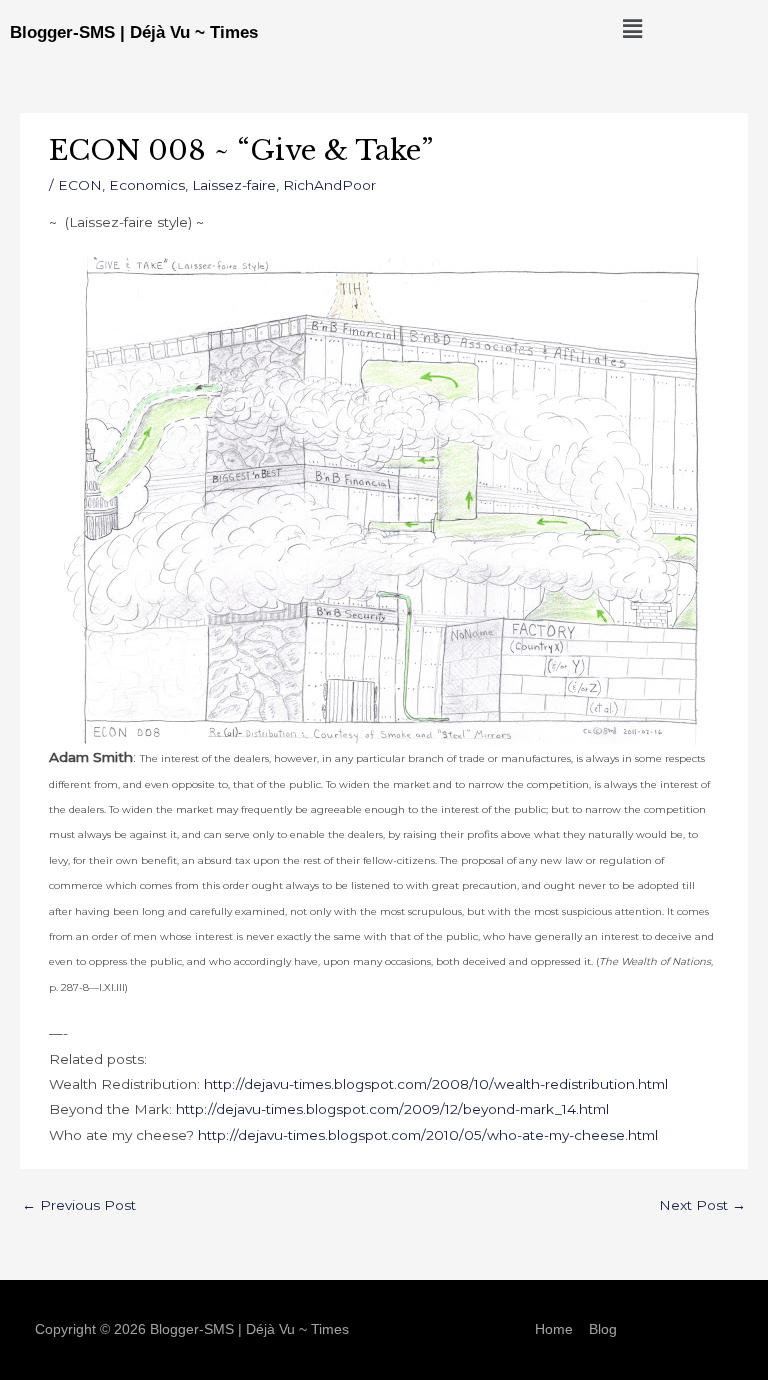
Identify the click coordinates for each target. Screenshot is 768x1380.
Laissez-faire (234, 185)
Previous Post (79, 1205)
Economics (147, 185)
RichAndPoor (329, 185)
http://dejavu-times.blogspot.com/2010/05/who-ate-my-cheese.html (428, 1135)
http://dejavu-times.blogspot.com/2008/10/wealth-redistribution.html (436, 1084)
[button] (632, 29)
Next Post (702, 1205)
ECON (80, 185)
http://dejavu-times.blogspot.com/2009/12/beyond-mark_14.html (392, 1109)
